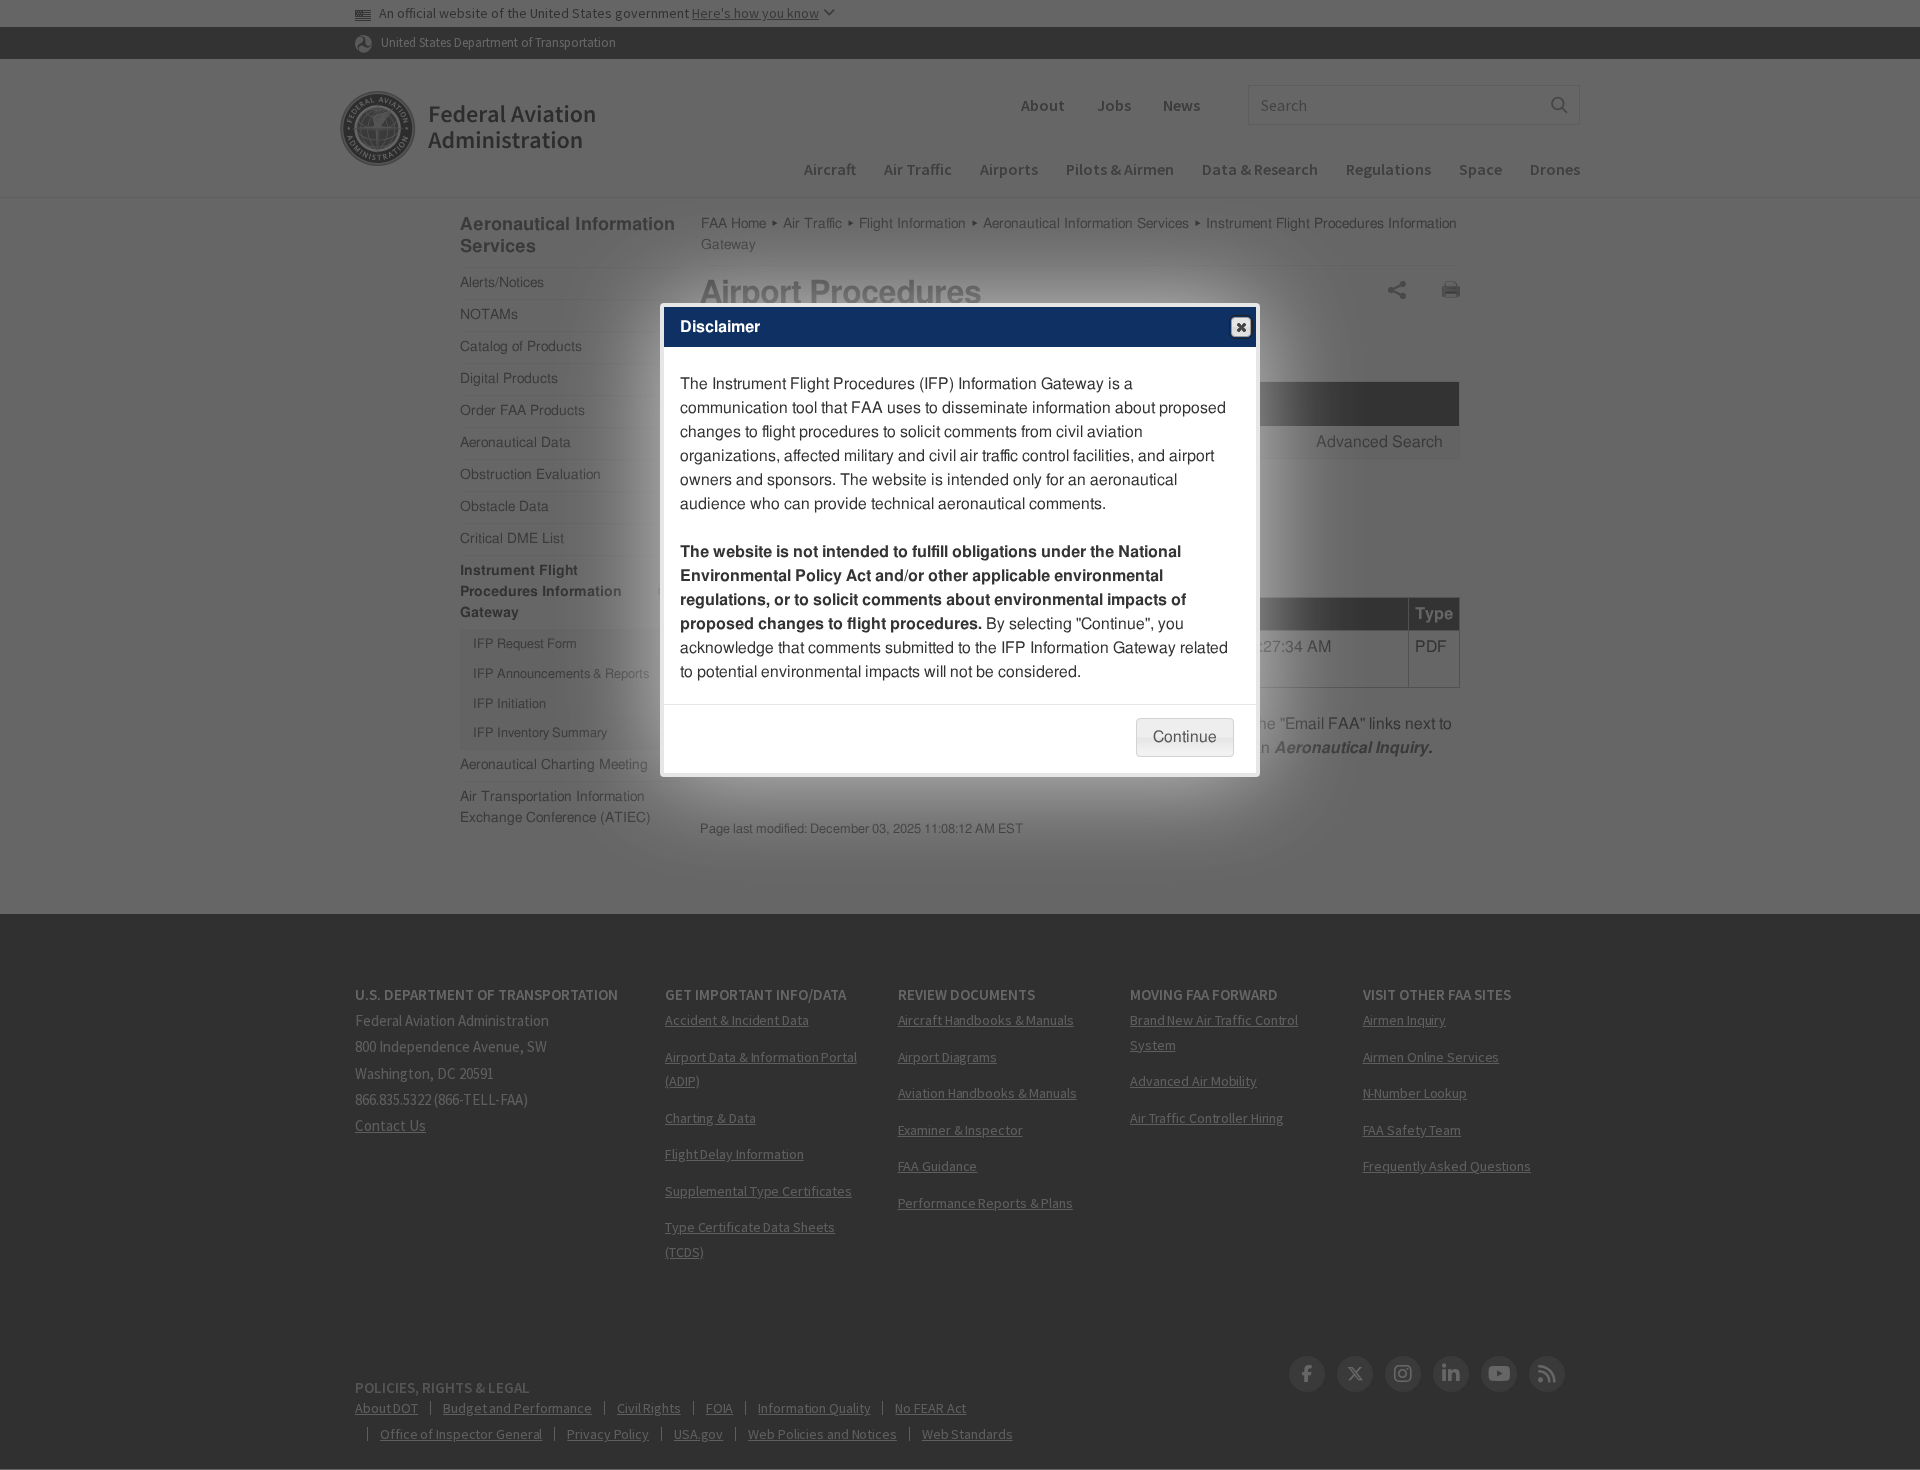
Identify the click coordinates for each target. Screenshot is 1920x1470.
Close (1241, 327)
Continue (1185, 737)
